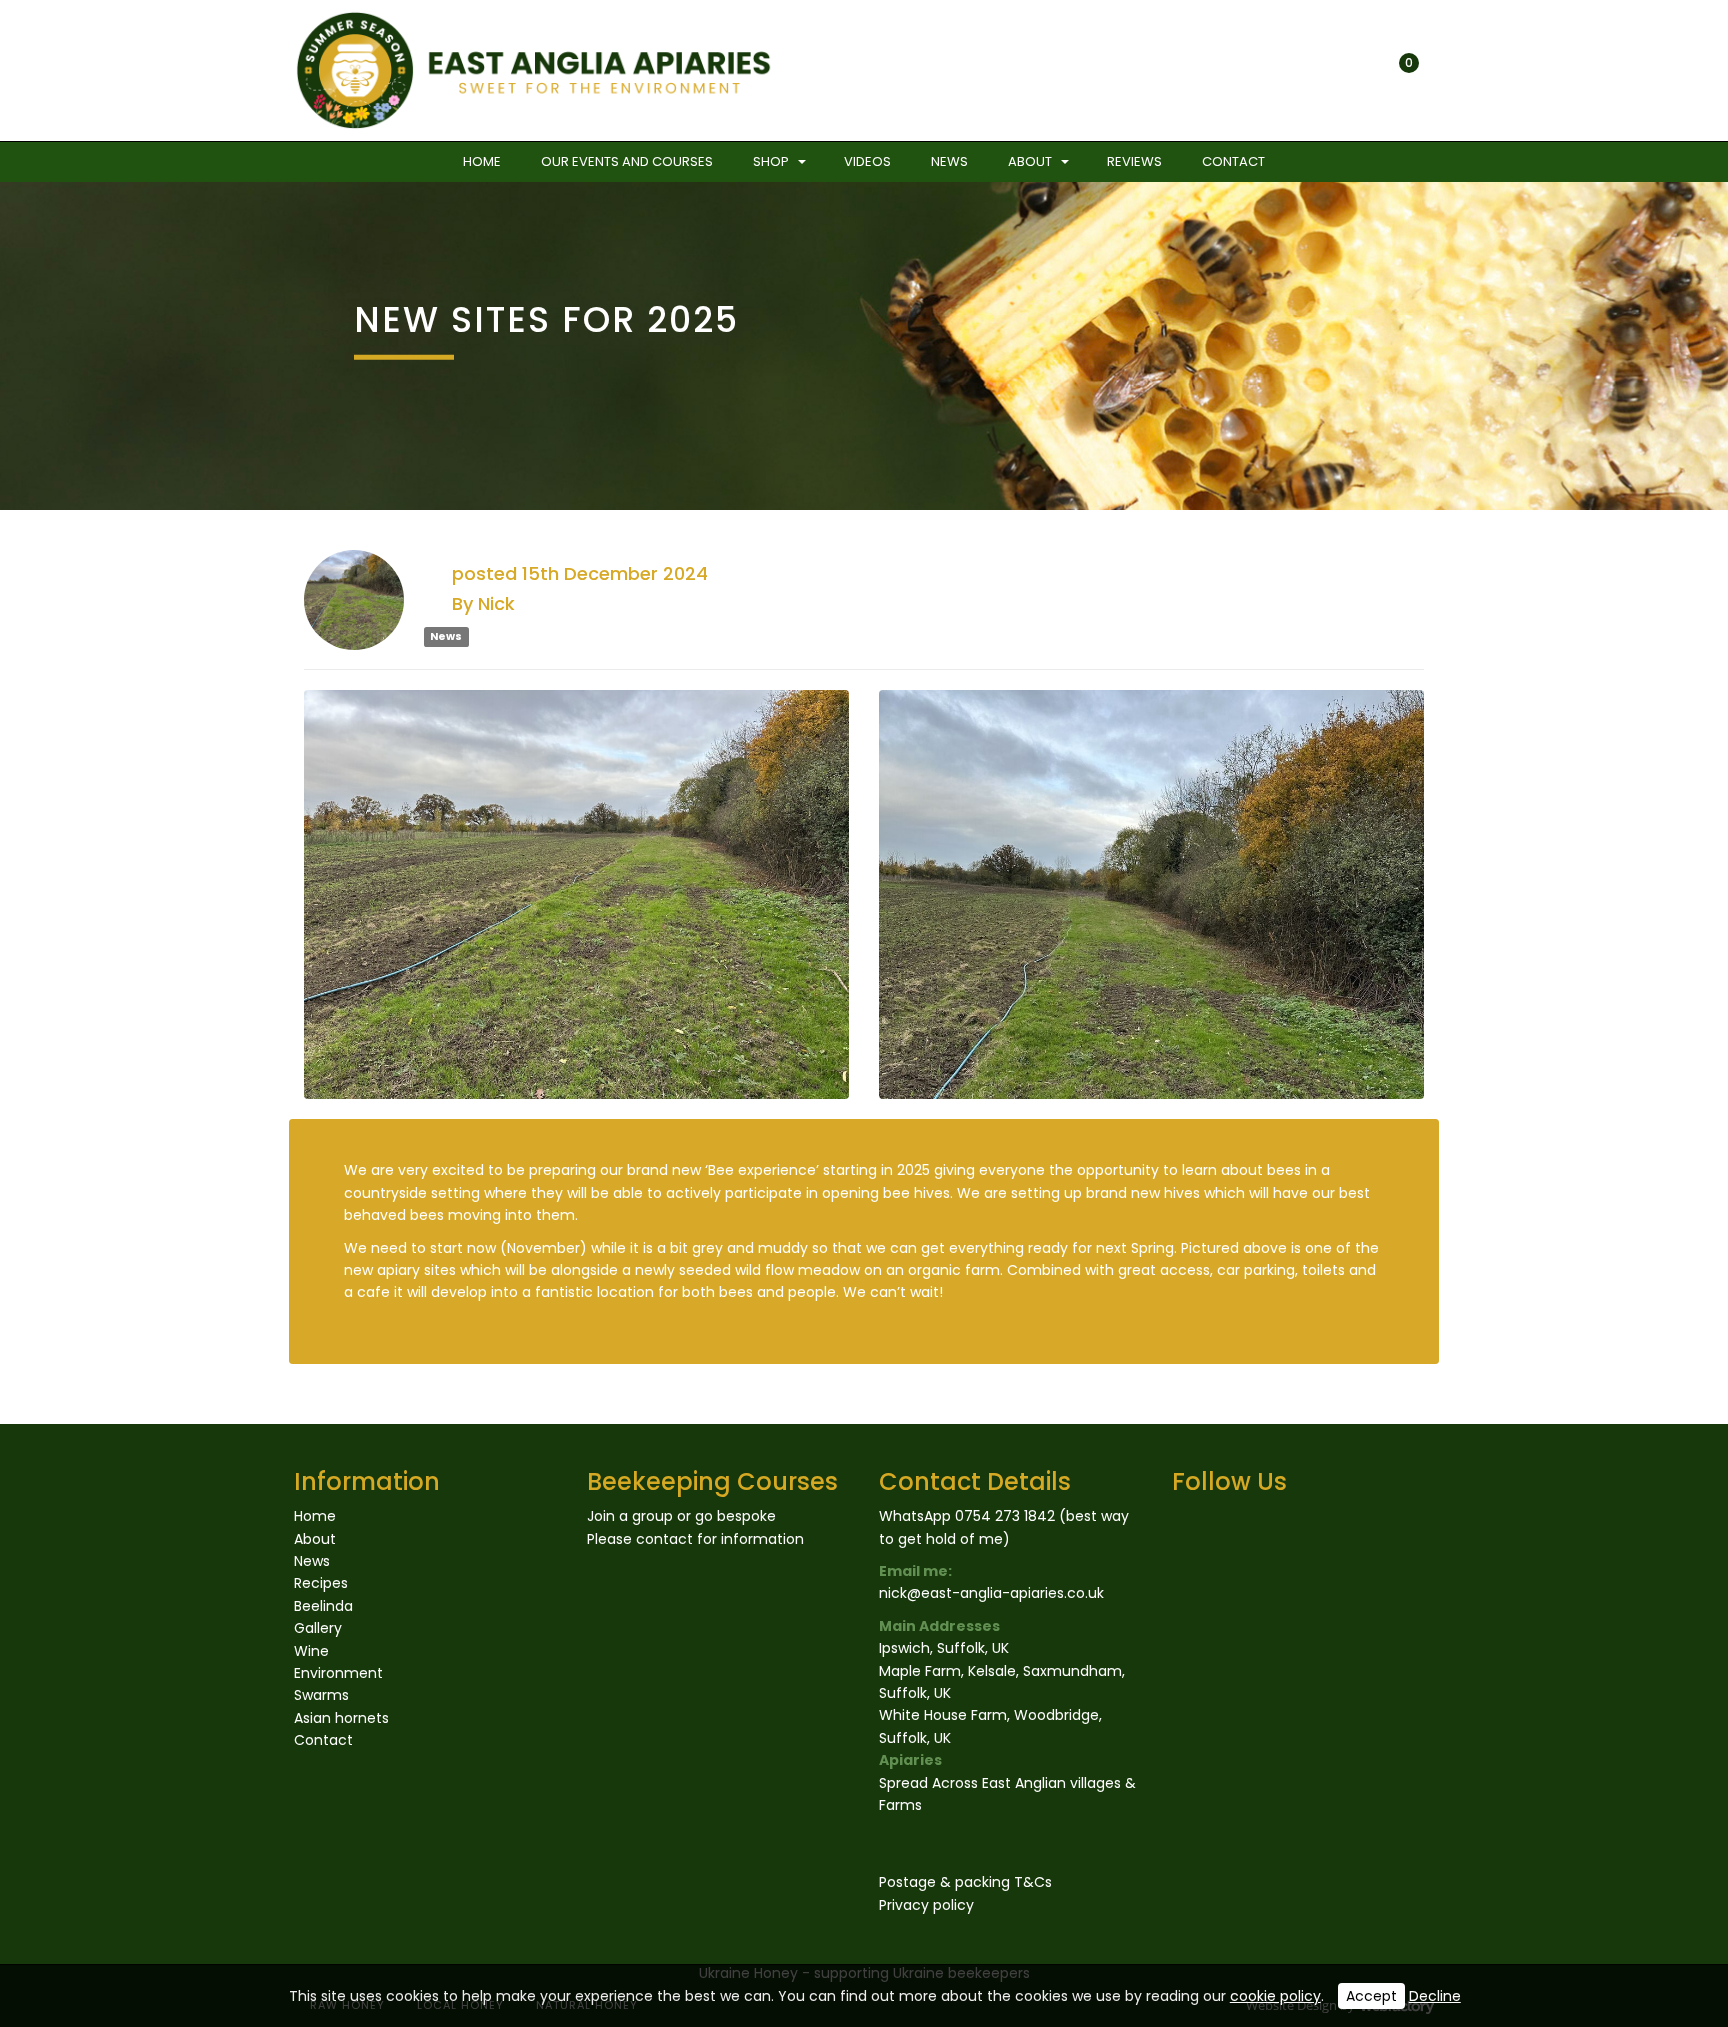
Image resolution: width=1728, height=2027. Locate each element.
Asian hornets (341, 1718)
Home (482, 161)
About (1030, 161)
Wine (311, 1651)
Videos (867, 161)
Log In (1341, 66)
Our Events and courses (627, 161)
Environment (338, 1673)
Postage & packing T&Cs (965, 1882)
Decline (1435, 1996)
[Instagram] (1244, 1527)
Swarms (321, 1695)
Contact (1233, 161)
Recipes (321, 1583)
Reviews (1134, 161)
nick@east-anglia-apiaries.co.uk (991, 1593)
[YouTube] (1194, 1527)
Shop (771, 161)
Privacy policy (926, 1905)
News (949, 161)
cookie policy (1275, 1996)
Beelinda (323, 1606)
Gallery (318, 1628)
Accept (1371, 1996)
